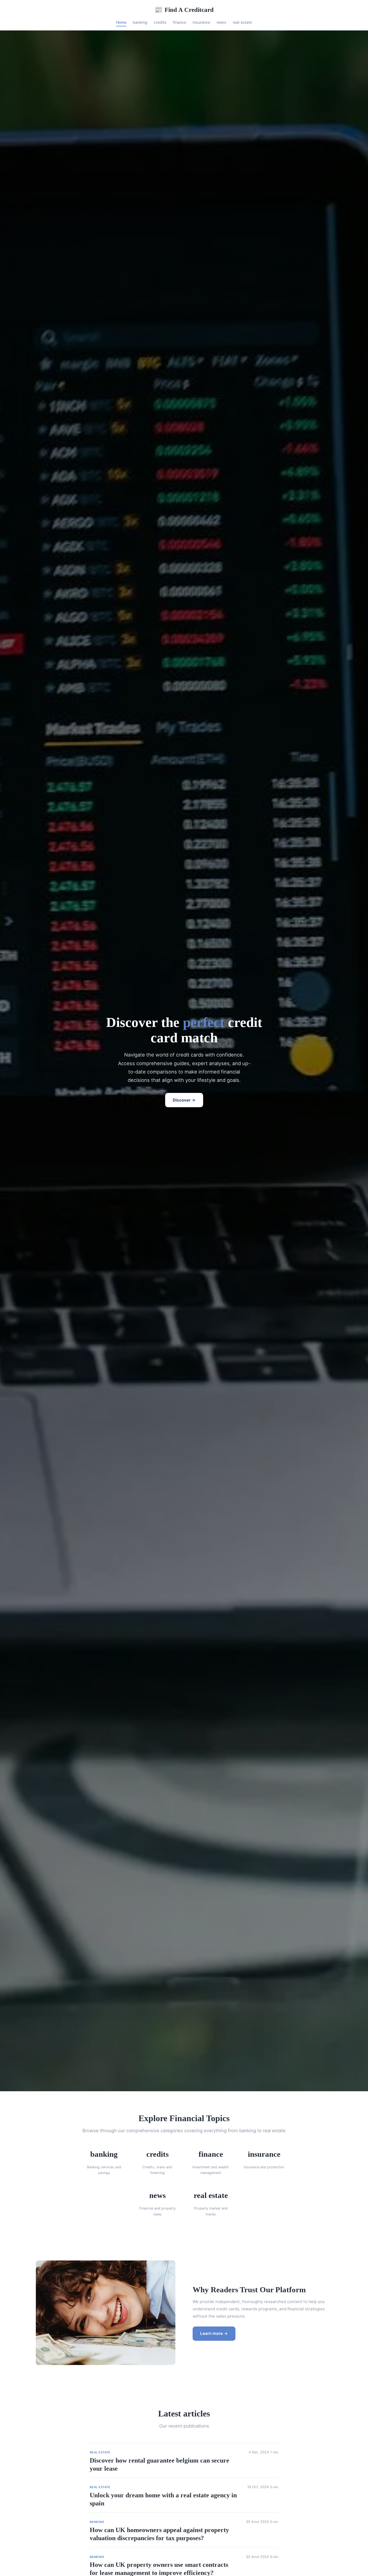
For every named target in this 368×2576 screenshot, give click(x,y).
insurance (201, 22)
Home (121, 22)
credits (160, 22)
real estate (242, 22)
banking (140, 22)
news (221, 22)
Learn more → (214, 2333)
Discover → (184, 1100)
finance (180, 22)
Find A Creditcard (184, 10)
